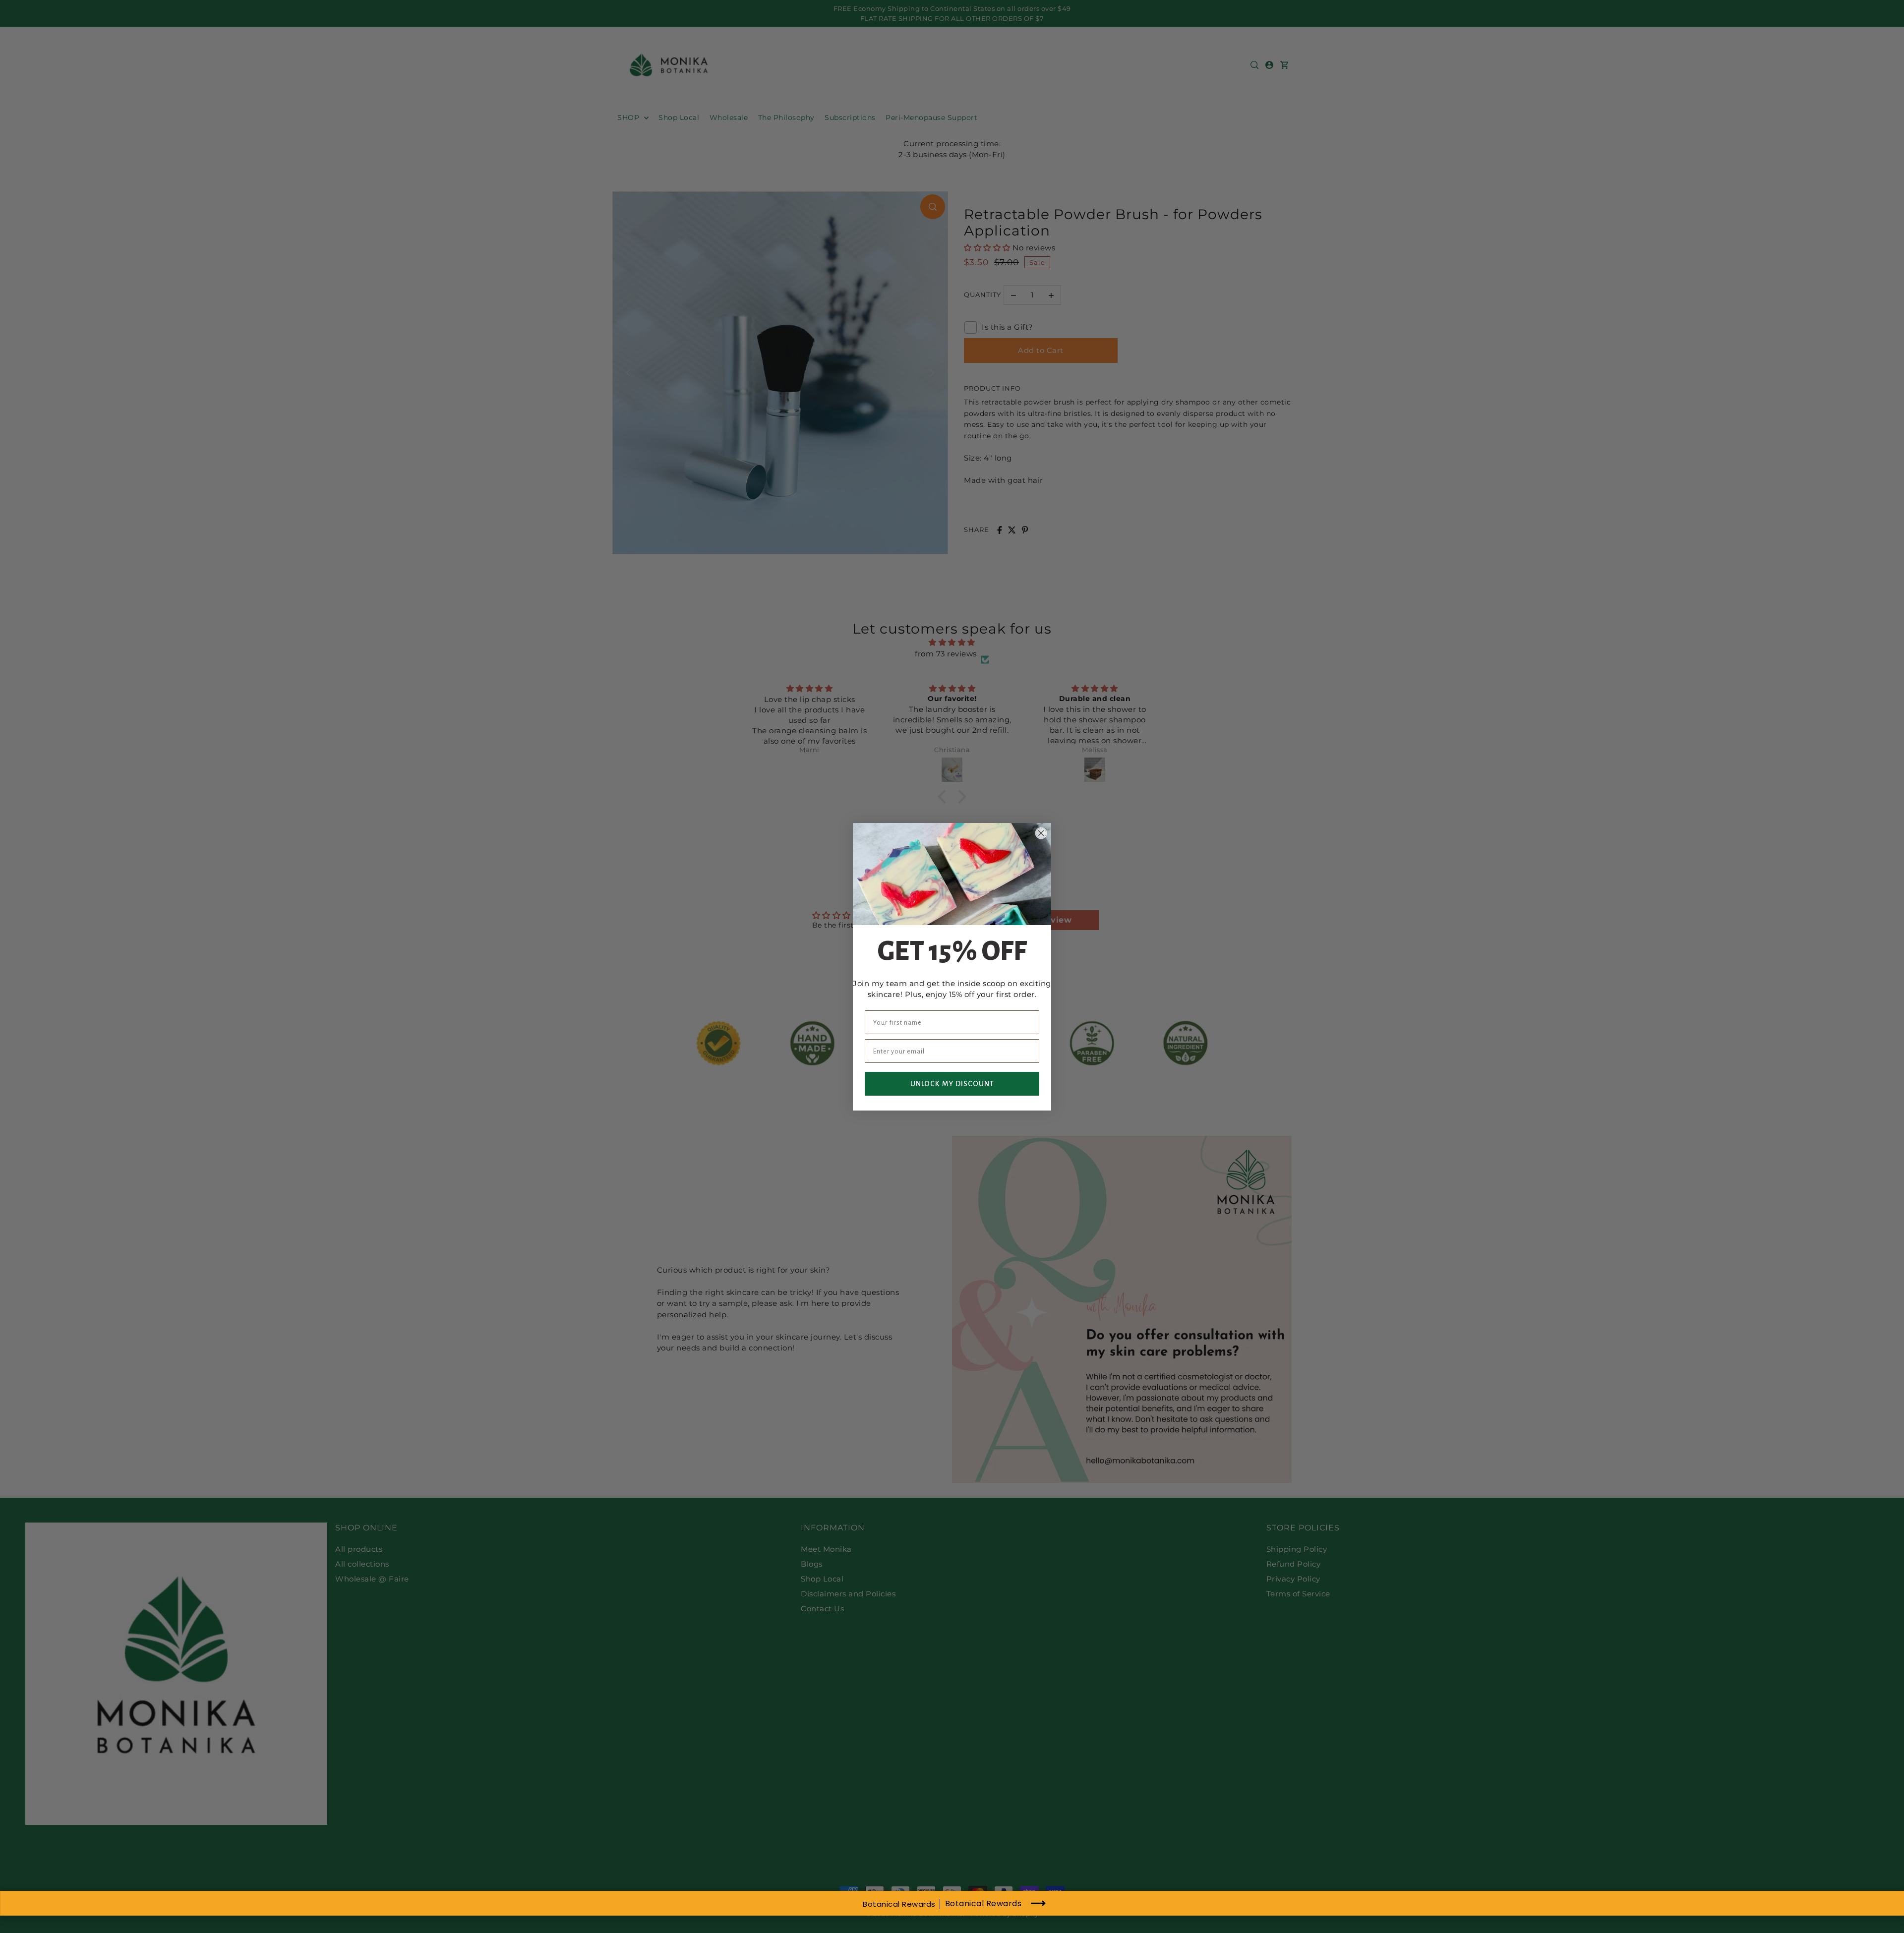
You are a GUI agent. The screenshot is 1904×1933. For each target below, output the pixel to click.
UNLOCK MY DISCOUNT (952, 1084)
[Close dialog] (1041, 833)
